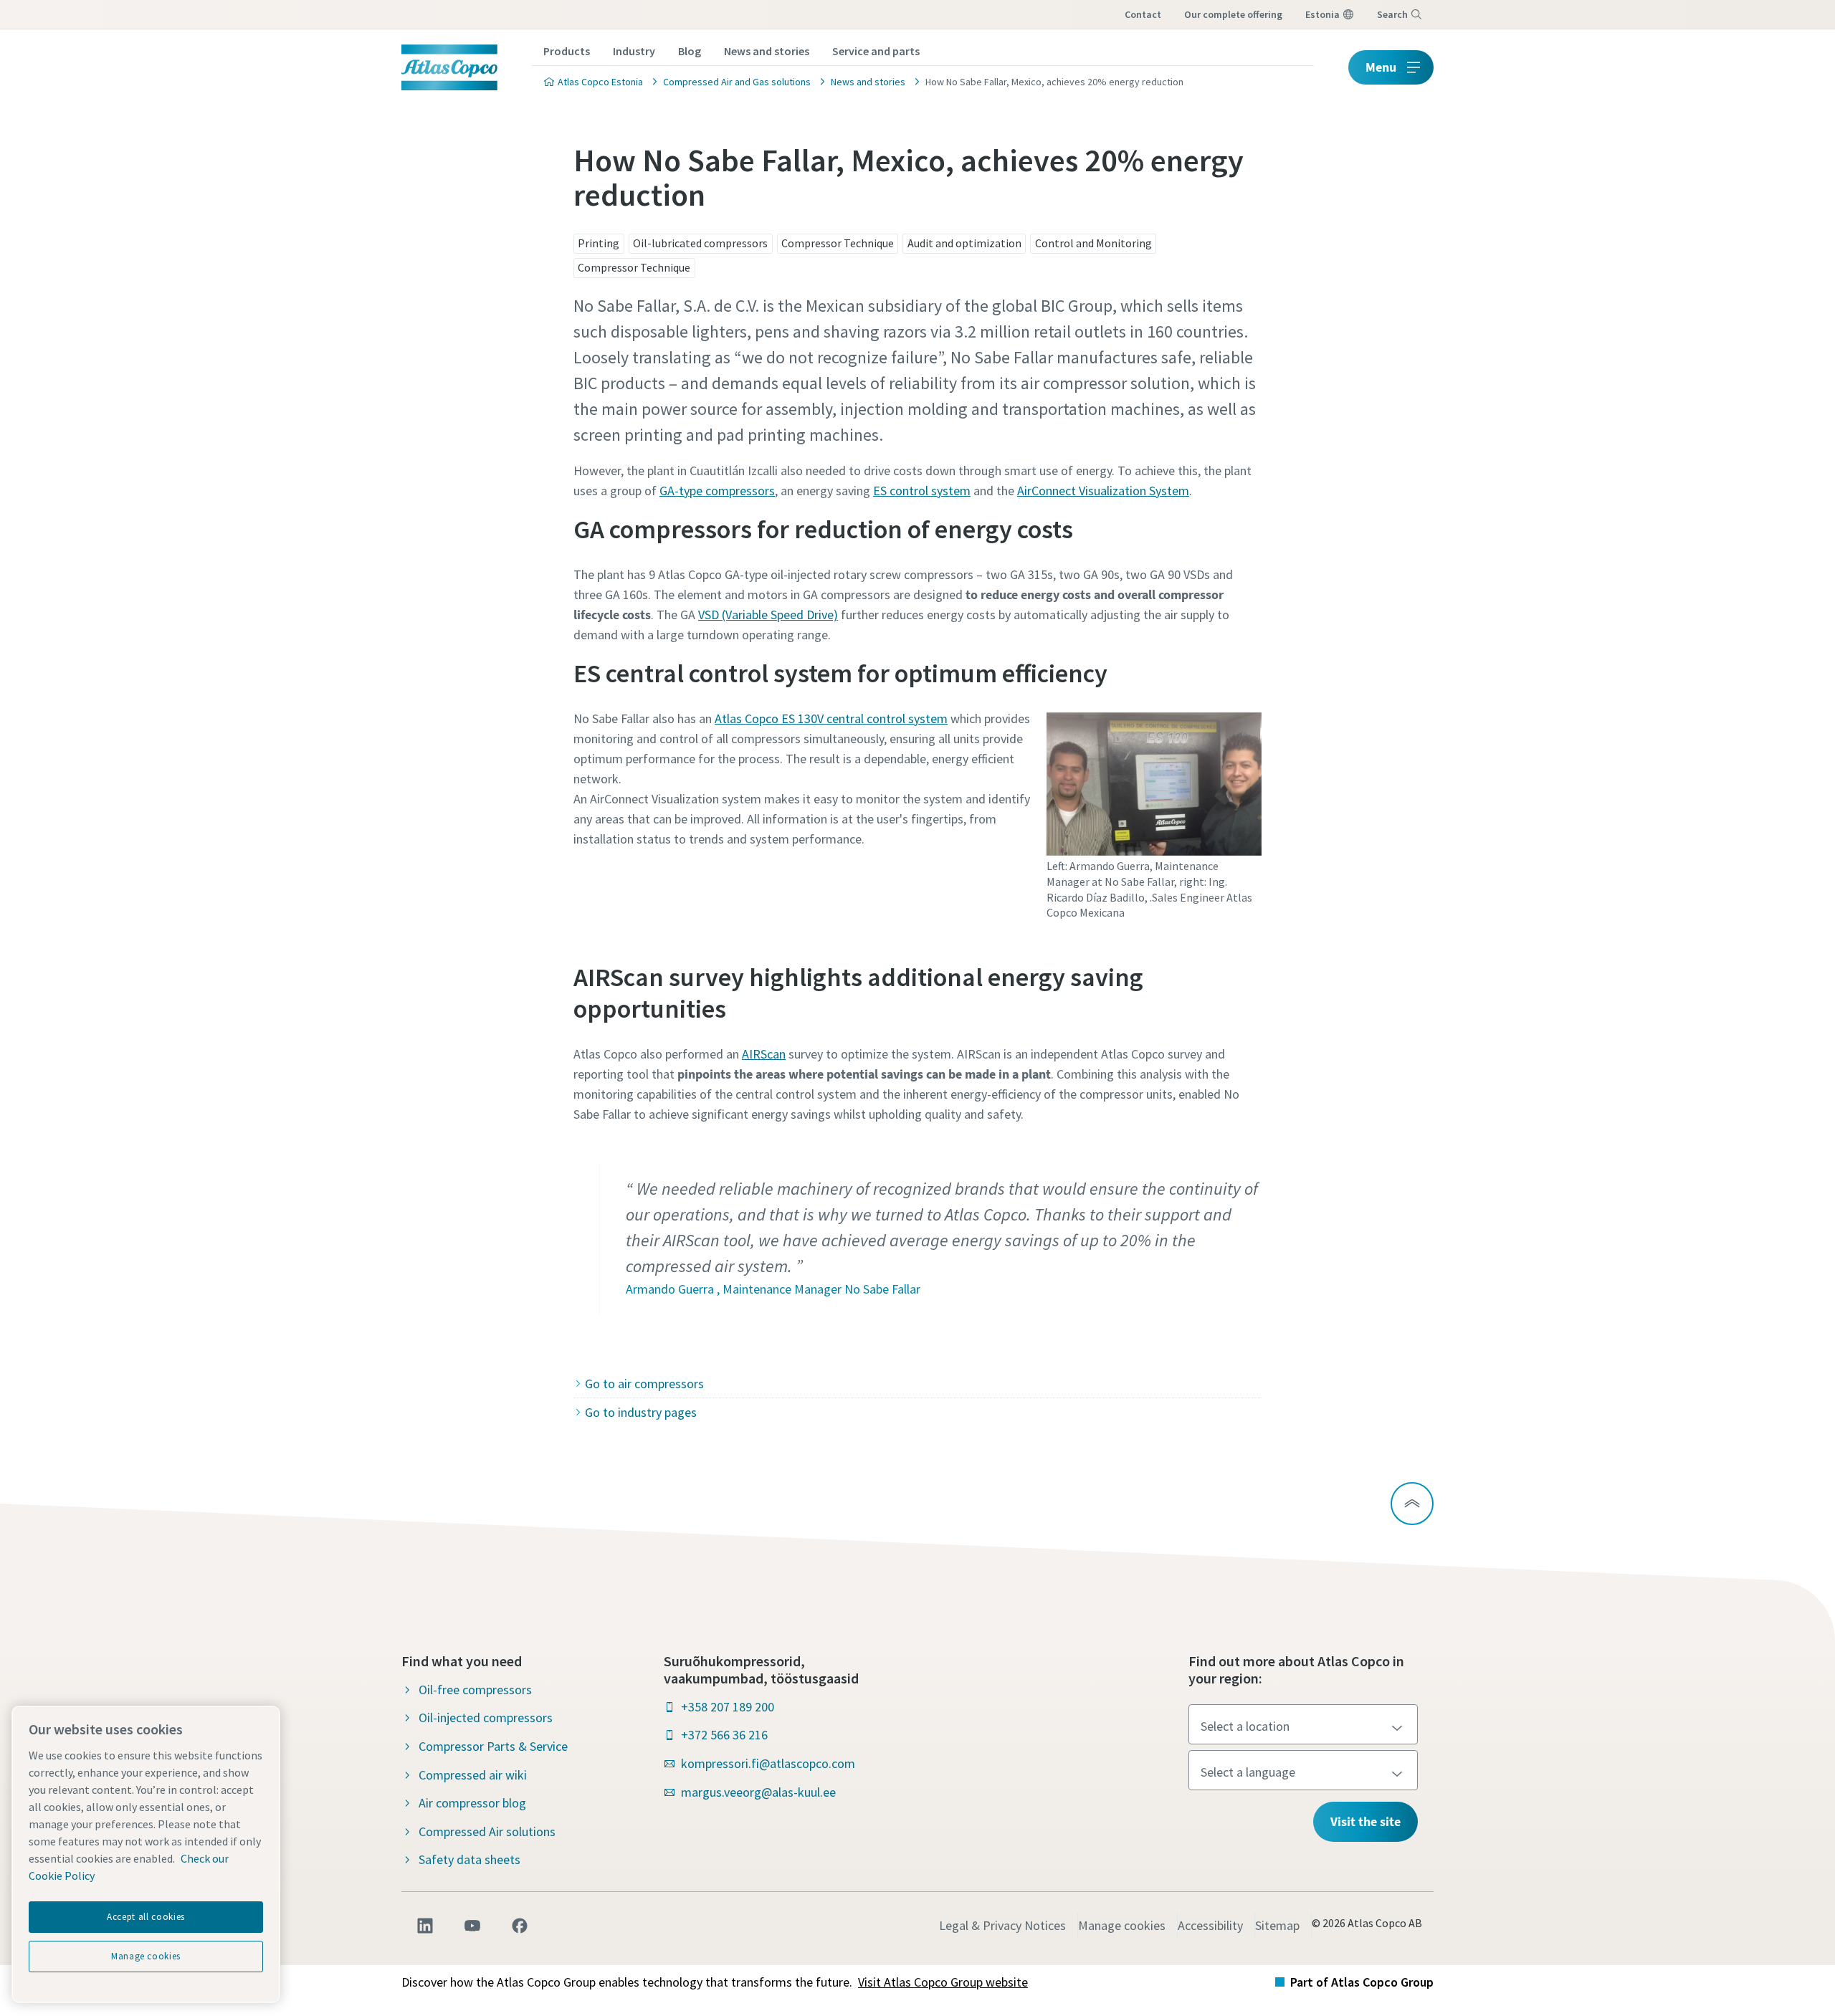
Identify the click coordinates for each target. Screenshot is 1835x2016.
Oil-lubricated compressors (700, 243)
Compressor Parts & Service (493, 1746)
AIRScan (764, 1054)
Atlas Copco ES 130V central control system (831, 718)
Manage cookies (1122, 1925)
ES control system (922, 491)
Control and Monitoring (1093, 243)
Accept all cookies (146, 1917)
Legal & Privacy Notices (1002, 1925)
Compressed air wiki (473, 1775)
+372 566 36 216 (724, 1735)
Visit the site (1365, 1821)
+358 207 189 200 (728, 1707)
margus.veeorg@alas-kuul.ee (758, 1792)
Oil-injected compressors (486, 1718)
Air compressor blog (472, 1803)
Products (567, 51)
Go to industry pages (641, 1412)
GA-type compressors (717, 491)
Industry (634, 51)
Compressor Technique (838, 243)
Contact (1143, 14)
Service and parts (876, 51)
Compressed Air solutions (487, 1831)
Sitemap (1277, 1925)
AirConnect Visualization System (1103, 491)
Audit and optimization (964, 243)
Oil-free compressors (475, 1690)
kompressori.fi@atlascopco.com (768, 1763)
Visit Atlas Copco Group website (943, 1982)
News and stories (767, 51)
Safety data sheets (470, 1859)
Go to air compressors (644, 1384)
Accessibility (1210, 1925)
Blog (690, 51)
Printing (599, 243)
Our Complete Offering (1233, 14)
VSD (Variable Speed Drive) (768, 615)
